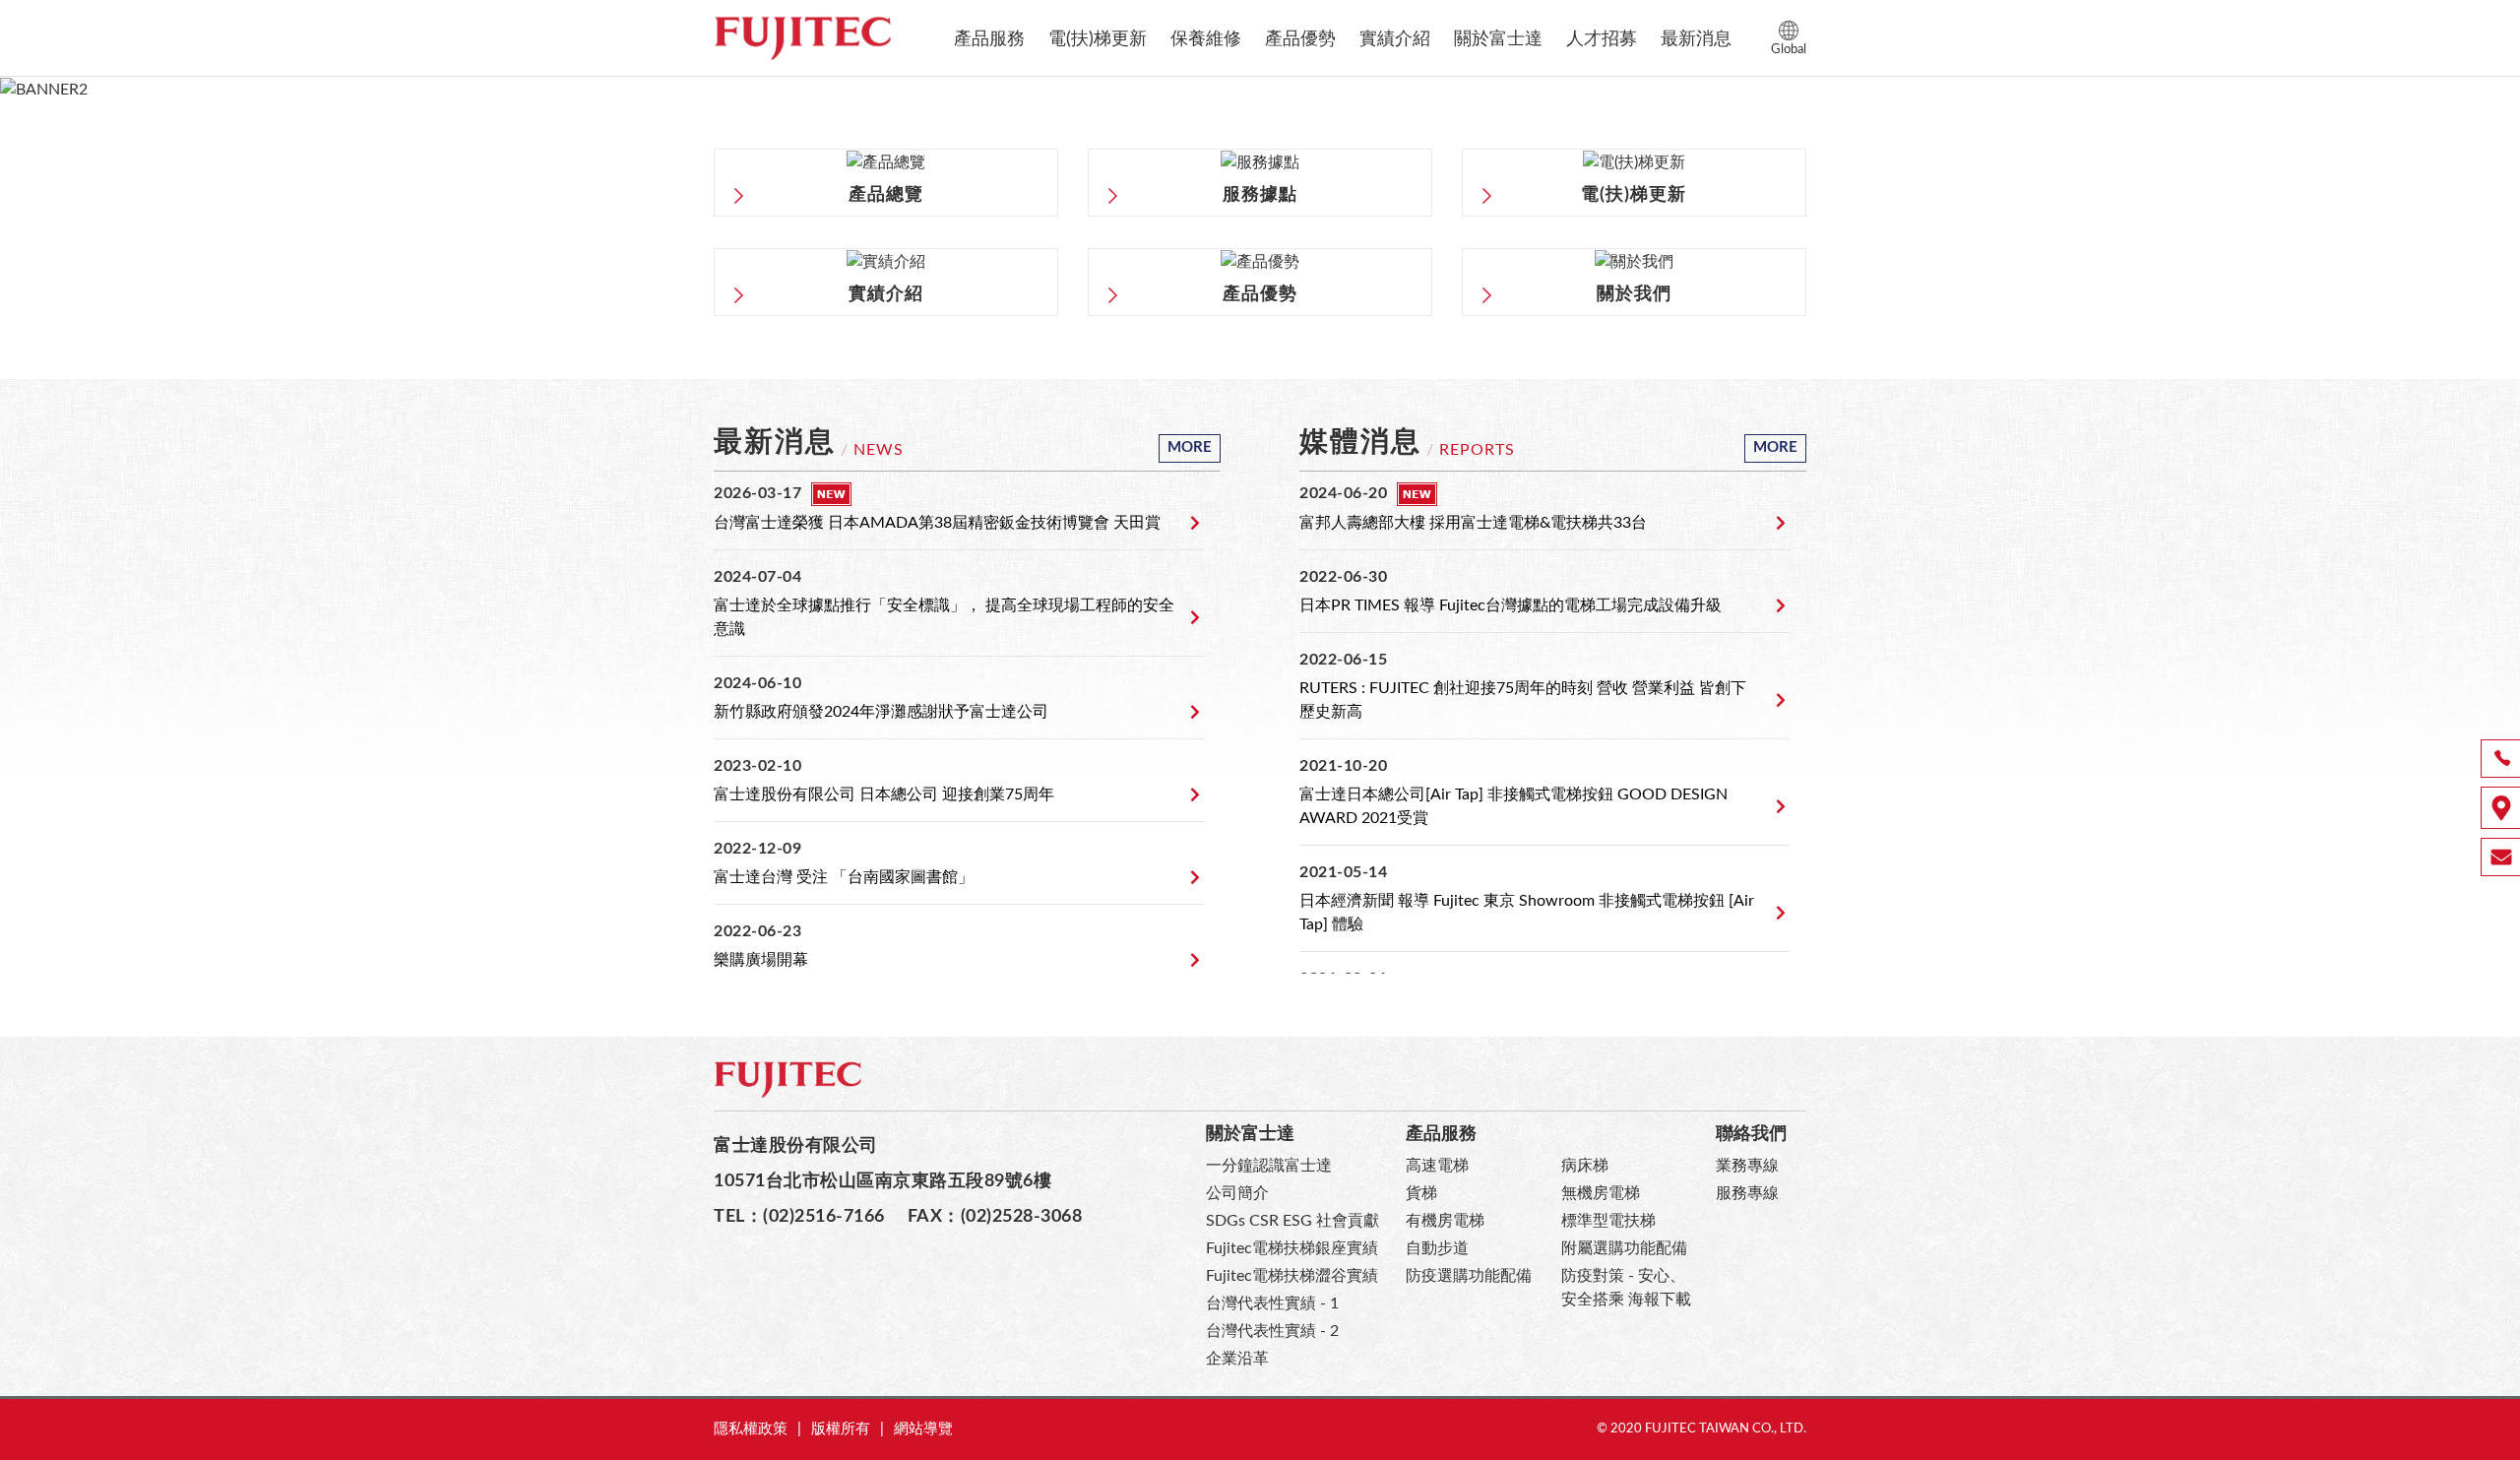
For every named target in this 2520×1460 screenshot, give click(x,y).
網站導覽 (923, 1429)
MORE (1190, 447)
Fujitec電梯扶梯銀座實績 (1292, 1248)
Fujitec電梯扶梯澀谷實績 (1292, 1276)
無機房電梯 (1601, 1193)
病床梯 (1585, 1166)
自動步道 (1437, 1248)
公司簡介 (1237, 1193)
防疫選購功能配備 (1469, 1276)
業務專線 (1747, 1166)
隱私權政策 (751, 1429)
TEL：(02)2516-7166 (799, 1216)
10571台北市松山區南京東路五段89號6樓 (882, 1181)
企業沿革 (1237, 1359)
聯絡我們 (1751, 1134)
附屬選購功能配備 (1624, 1248)
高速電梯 (1437, 1166)
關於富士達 (1498, 39)
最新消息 (1696, 39)
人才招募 (1602, 39)
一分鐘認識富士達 (1269, 1166)
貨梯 (1421, 1193)
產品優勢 (1300, 39)
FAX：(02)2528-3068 (995, 1216)
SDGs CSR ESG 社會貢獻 (1292, 1221)
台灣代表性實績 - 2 (1272, 1331)
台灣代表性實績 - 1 (1272, 1303)
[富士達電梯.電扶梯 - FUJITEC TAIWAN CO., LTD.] (802, 38)
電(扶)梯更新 (1098, 39)
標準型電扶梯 (1608, 1221)
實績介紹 (1395, 39)
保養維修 (1206, 39)
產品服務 (989, 39)
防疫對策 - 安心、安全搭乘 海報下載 (1626, 1288)
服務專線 (1747, 1193)
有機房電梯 (1445, 1221)
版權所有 (841, 1429)
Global (1789, 50)
